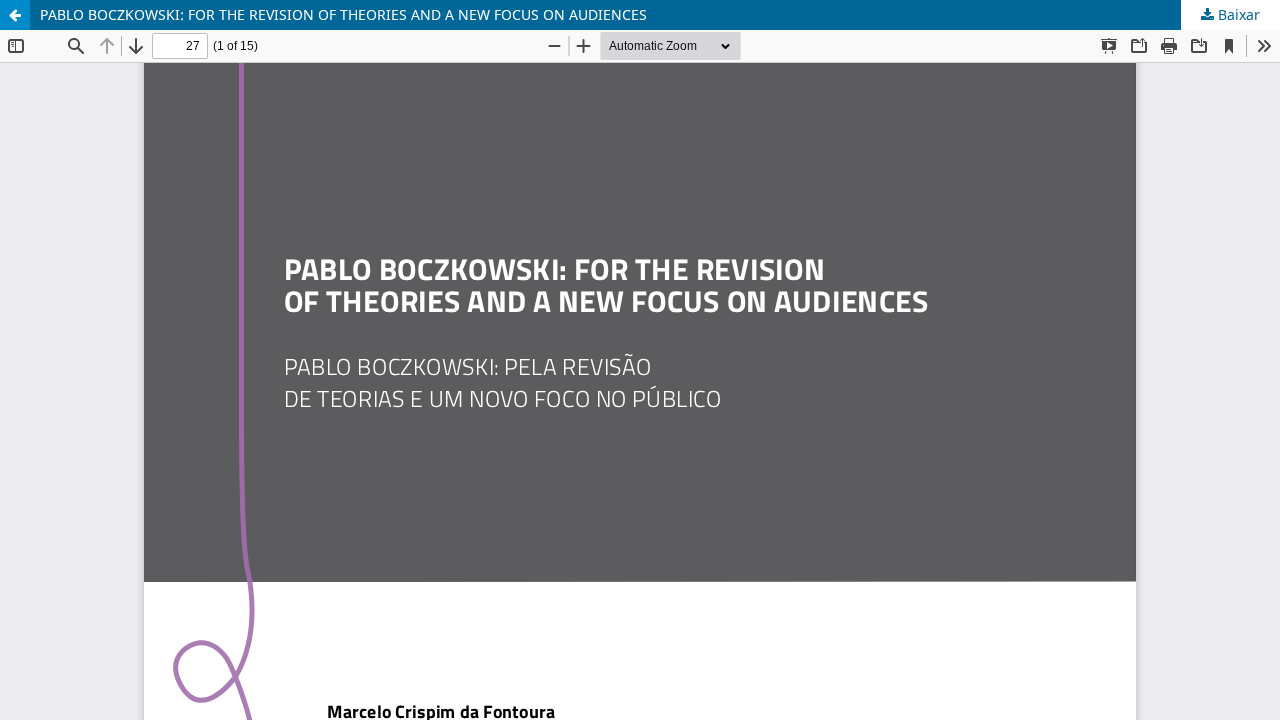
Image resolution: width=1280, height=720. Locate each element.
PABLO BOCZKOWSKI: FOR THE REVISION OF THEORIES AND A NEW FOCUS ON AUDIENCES (343, 14)
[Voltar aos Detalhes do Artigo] (15, 15)
